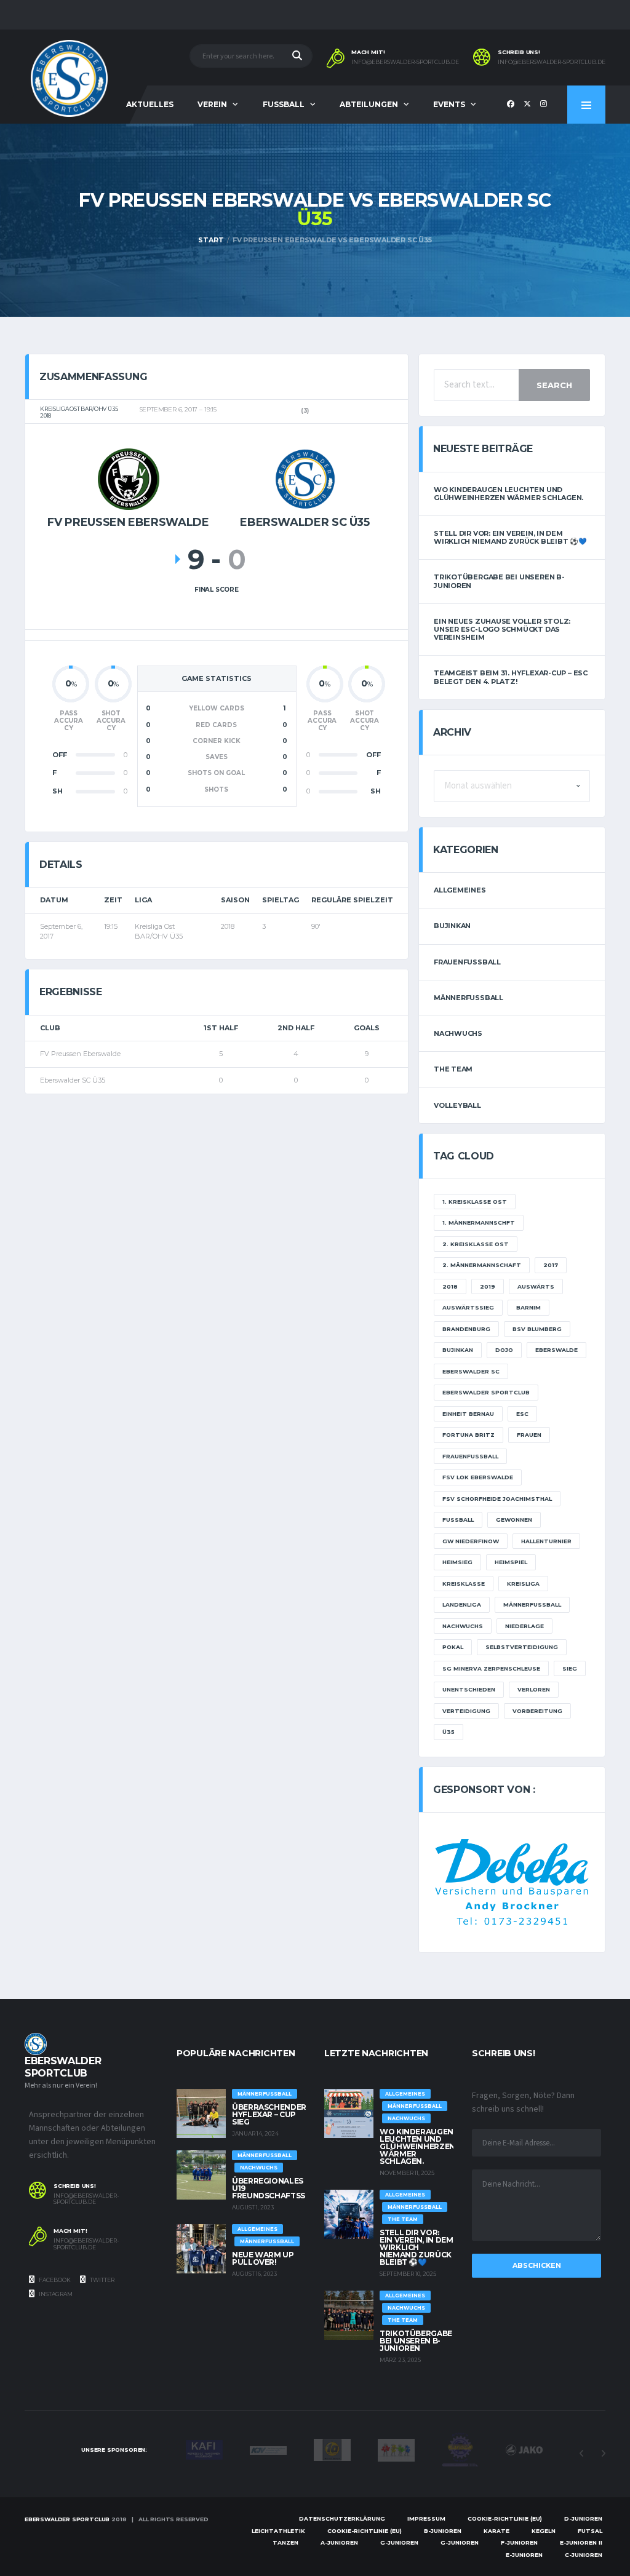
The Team (453, 1069)
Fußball (458, 1520)
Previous (581, 2454)
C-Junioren (584, 2555)
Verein (212, 104)
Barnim (528, 1307)
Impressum (426, 2518)
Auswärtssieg (468, 1307)
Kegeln (544, 2531)
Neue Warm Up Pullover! (263, 2258)
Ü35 (449, 1732)
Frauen (529, 1435)
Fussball (284, 104)
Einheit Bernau (468, 1414)
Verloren (534, 1689)
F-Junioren (519, 2542)
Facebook (54, 2280)
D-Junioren (583, 2518)
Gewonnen (514, 1520)
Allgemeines (460, 890)
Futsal (590, 2531)
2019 (488, 1286)
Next (603, 2454)
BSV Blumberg (537, 1329)
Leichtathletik (278, 2531)
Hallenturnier (546, 1541)
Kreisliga (523, 1584)
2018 (450, 1286)
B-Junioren (443, 2531)
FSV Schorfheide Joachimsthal (497, 1499)
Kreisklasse (464, 1584)
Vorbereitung (537, 1711)
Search (554, 385)
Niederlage (524, 1626)
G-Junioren (399, 2542)
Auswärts (536, 1286)
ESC (522, 1414)
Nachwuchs (458, 1033)
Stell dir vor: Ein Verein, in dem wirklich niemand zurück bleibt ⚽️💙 (510, 537)
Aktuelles (150, 104)
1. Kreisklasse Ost (475, 1202)
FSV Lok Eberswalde (478, 1477)
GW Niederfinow (471, 1541)
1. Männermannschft (479, 1222)
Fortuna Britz (469, 1435)
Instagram (55, 2294)
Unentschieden (469, 1689)
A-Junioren (339, 2542)
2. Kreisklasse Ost (476, 1244)
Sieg (570, 1668)
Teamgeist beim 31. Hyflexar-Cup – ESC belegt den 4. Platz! (511, 677)
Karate (496, 2531)
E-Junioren (524, 2555)
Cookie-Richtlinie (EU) (505, 2518)
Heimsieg (457, 1562)
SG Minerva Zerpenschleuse (491, 1668)
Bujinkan (452, 926)
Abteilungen (369, 104)
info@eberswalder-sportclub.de (405, 62)
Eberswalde (556, 1350)
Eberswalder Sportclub (486, 1392)
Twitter (102, 2280)
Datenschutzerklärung (342, 2518)
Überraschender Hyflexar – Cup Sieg (269, 2114)
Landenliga (462, 1604)
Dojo (504, 1350)
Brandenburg (466, 1329)
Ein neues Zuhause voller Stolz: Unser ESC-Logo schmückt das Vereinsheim (502, 629)
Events (449, 104)
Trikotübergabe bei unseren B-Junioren (499, 581)
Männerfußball (469, 998)
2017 (551, 1265)
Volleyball (457, 1105)
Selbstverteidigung (522, 1647)
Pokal (453, 1647)
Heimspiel (511, 1562)
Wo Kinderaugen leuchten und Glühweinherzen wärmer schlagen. (508, 494)
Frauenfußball (467, 962)
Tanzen (285, 2542)
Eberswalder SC (471, 1371)
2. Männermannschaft (482, 1265)
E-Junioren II (581, 2542)
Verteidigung (466, 1711)
